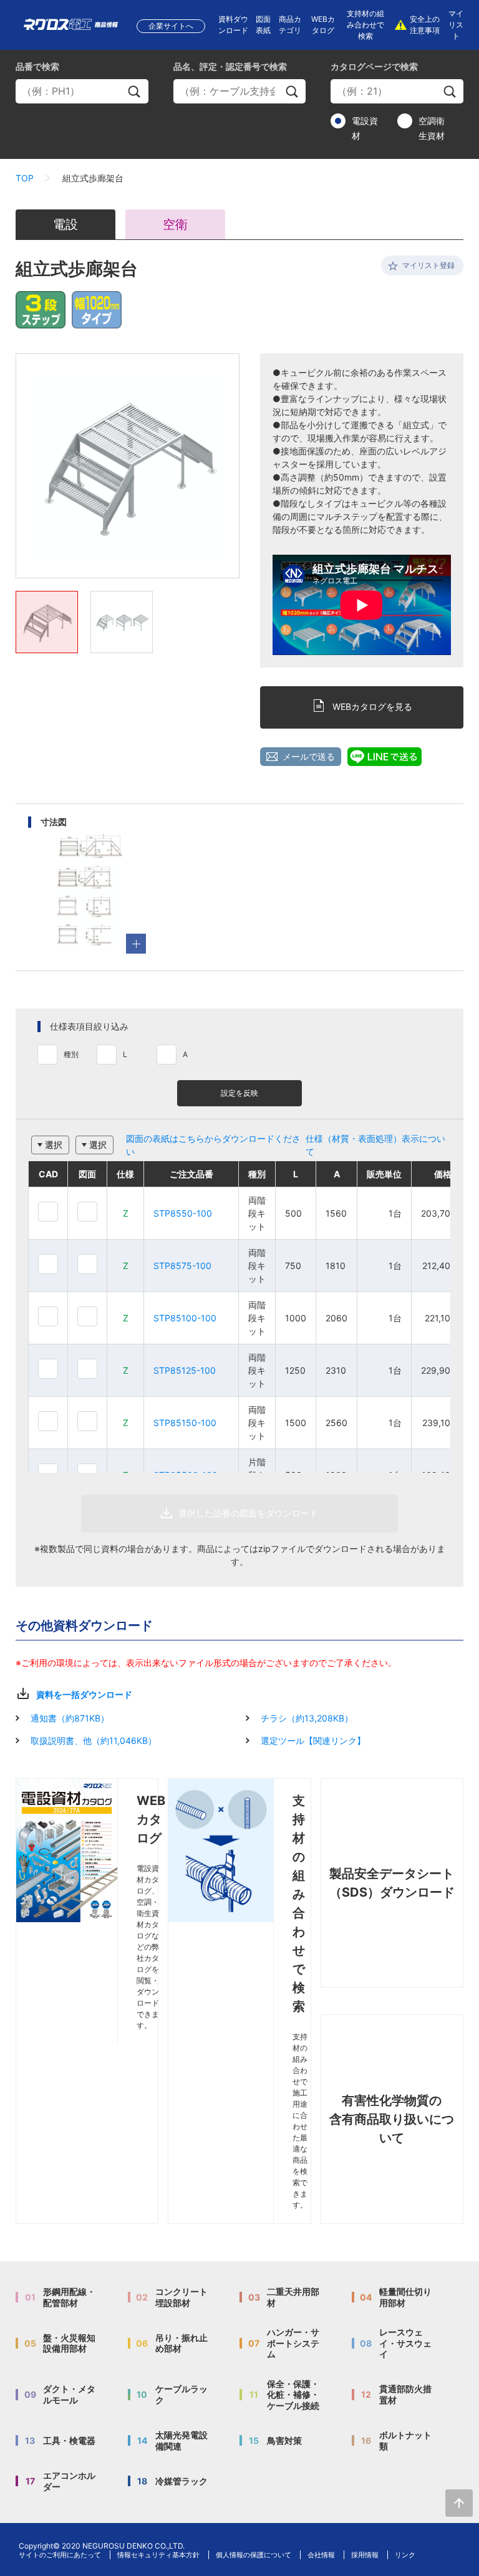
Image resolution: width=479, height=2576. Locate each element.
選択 (54, 1145)
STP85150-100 (185, 1423)
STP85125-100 (185, 1370)
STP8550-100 (183, 1213)
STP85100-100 (185, 1318)
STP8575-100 (182, 1266)
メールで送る (309, 756)
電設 (65, 224)
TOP (25, 178)
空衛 (175, 224)
